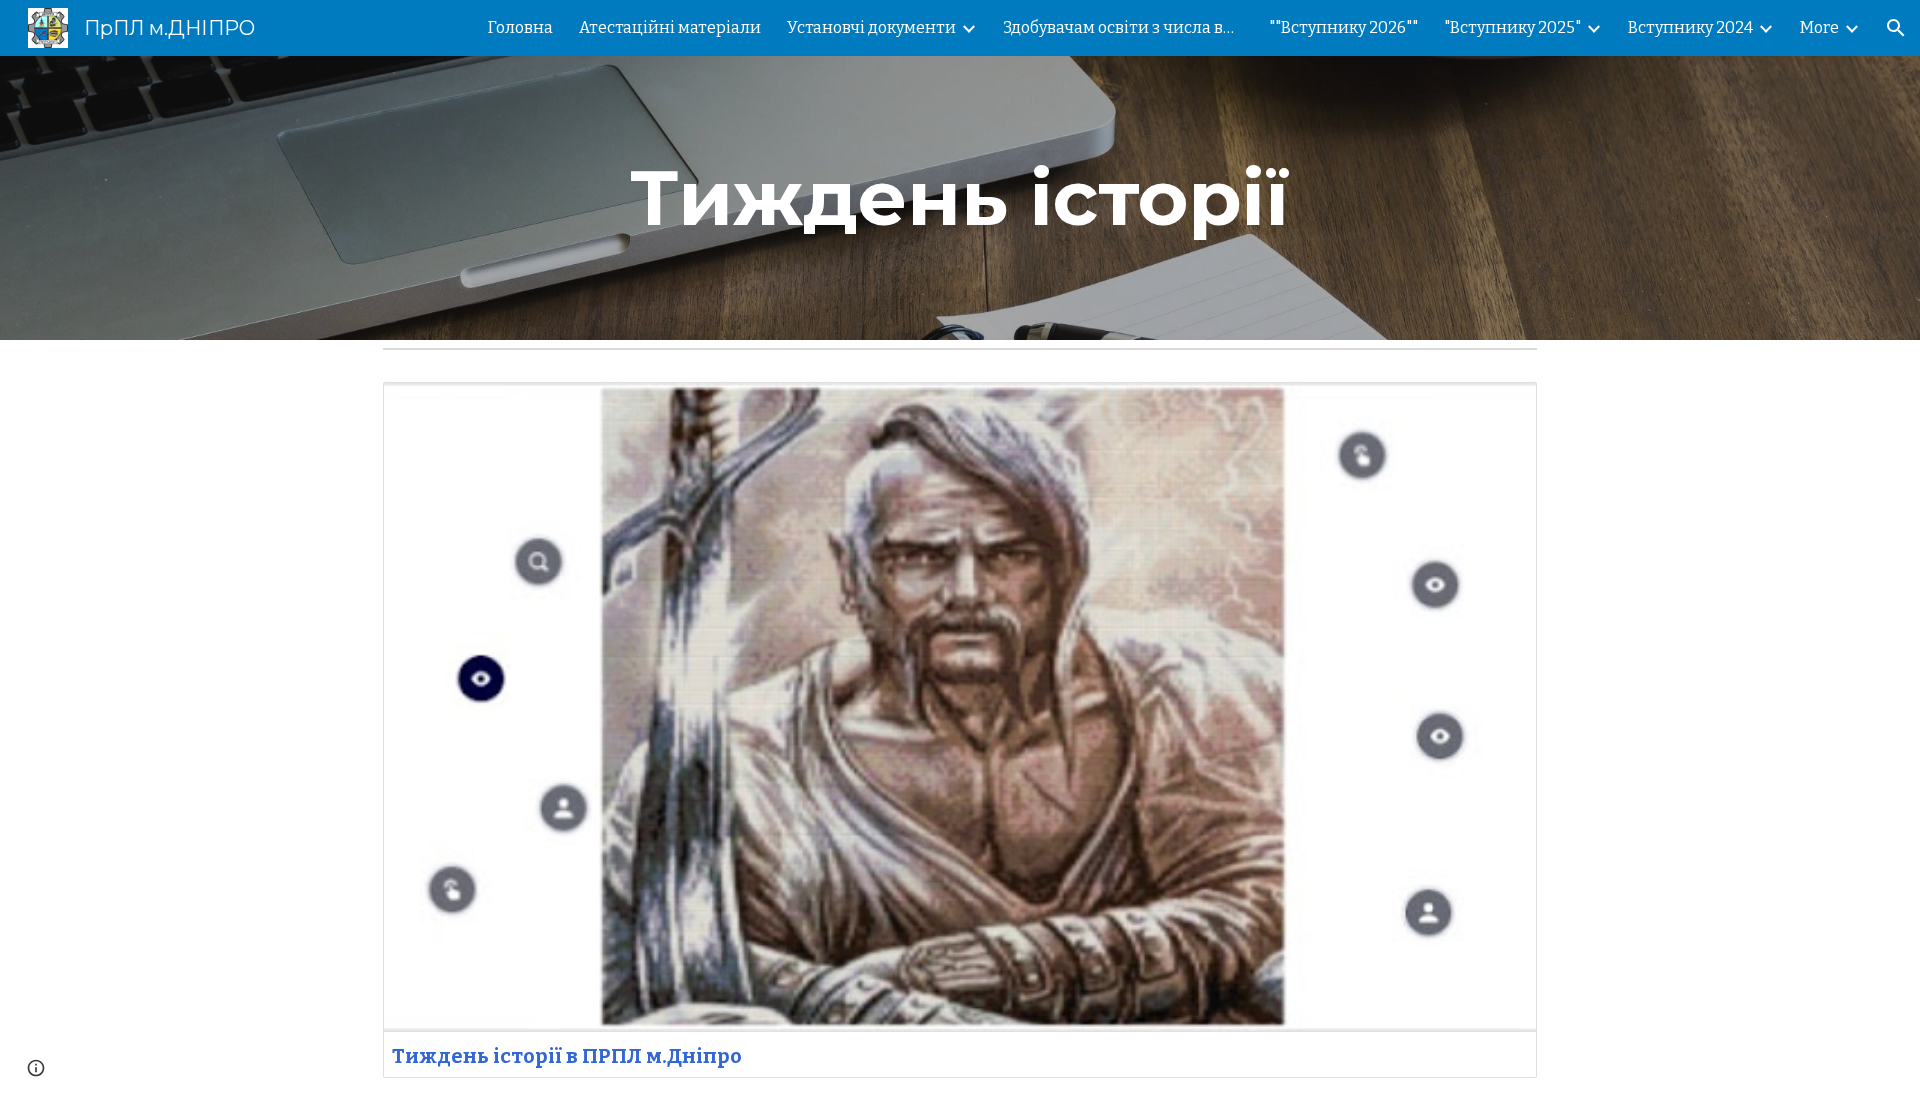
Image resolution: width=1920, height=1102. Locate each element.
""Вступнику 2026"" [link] (1343, 27)
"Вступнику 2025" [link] (1512, 27)
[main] (960, 198)
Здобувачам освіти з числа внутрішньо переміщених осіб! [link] (1123, 27)
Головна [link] (520, 27)
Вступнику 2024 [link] (1690, 27)
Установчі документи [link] (871, 27)
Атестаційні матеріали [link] (670, 27)
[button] (1896, 28)
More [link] (1819, 27)
